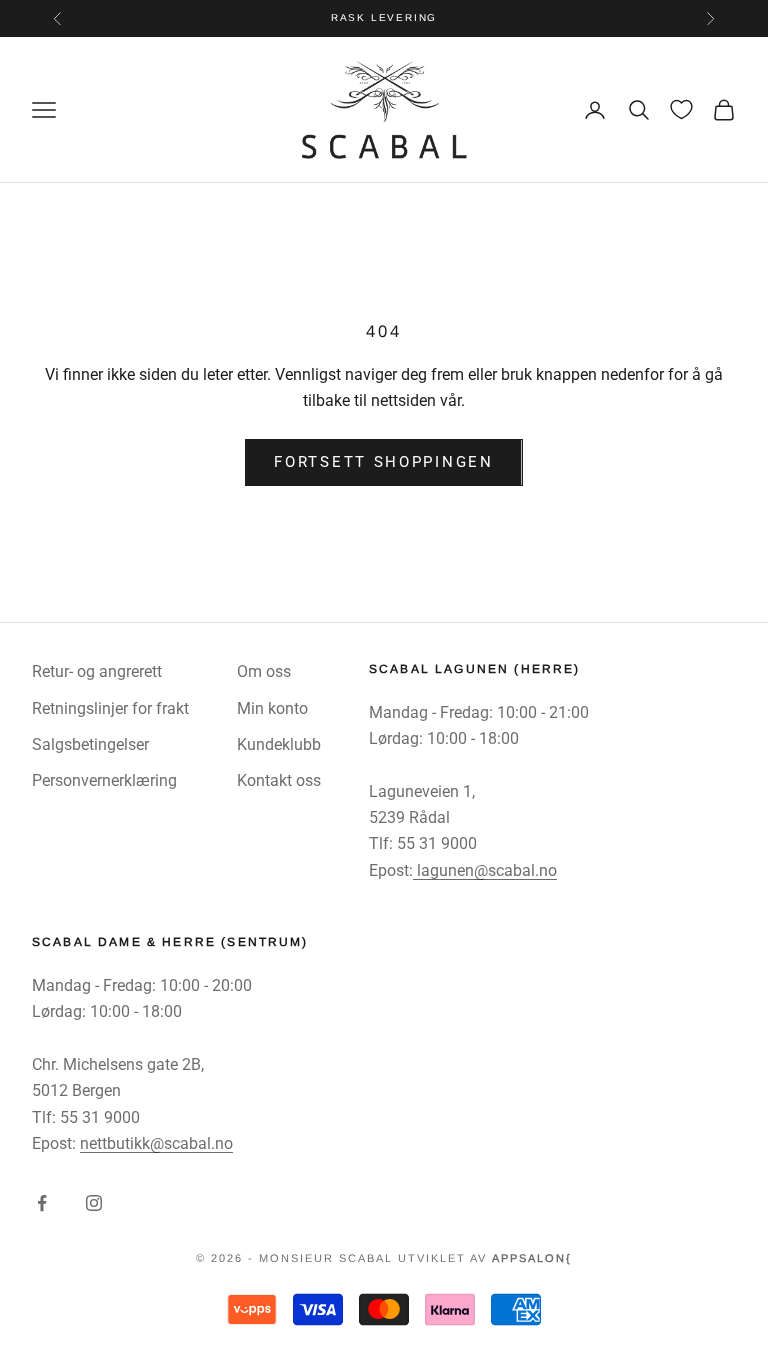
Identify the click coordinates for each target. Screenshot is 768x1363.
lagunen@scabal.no (485, 870)
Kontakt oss (279, 780)
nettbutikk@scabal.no (156, 1143)
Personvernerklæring (104, 780)
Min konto (272, 708)
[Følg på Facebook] (42, 1203)
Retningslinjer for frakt (110, 708)
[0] (681, 109)
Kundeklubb (279, 744)
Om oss (264, 671)
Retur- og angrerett (97, 671)
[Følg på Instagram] (94, 1203)
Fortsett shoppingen (383, 462)
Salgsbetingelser (90, 744)
